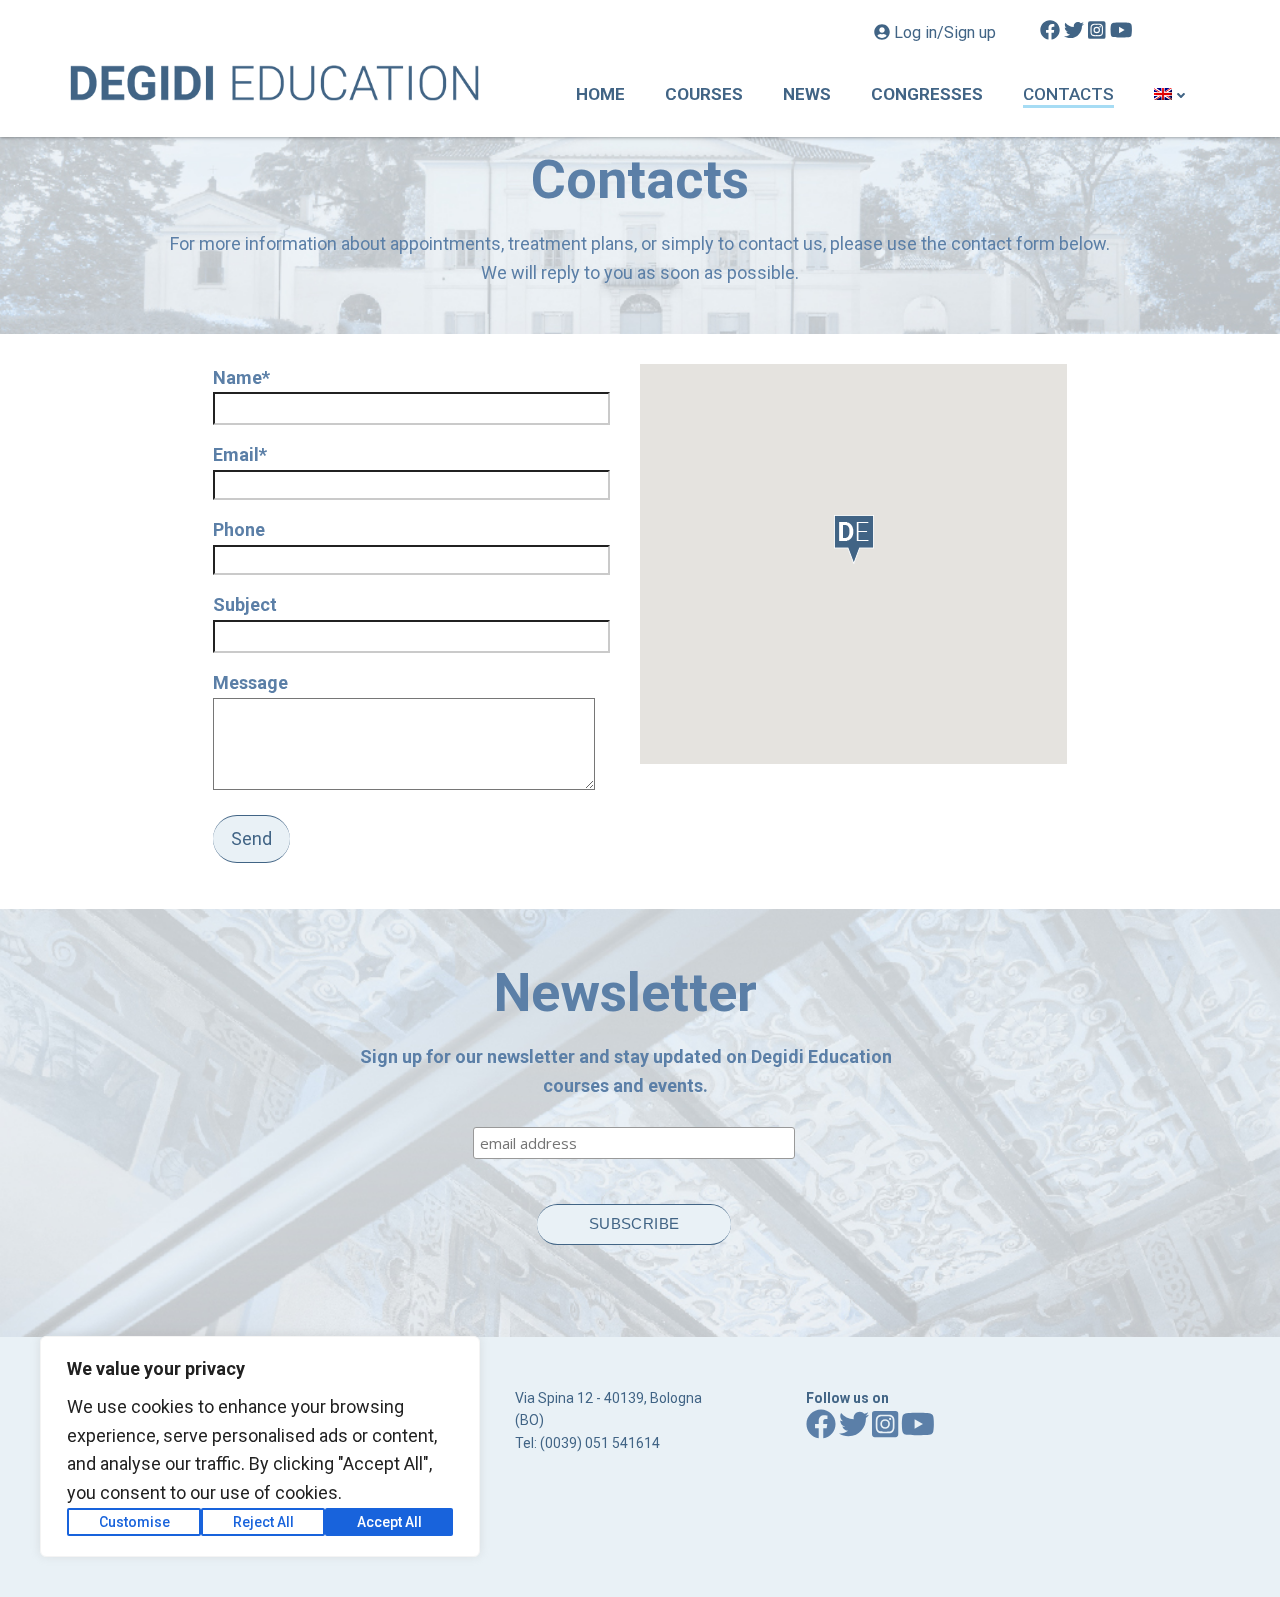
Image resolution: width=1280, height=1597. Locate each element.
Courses (704, 94)
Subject (245, 604)
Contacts (1068, 94)
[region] (260, 1446)
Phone (239, 529)
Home (600, 94)
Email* (240, 454)
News (807, 94)
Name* (241, 377)
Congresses (927, 94)
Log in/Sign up (945, 32)
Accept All (389, 1522)
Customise (134, 1522)
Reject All (263, 1522)
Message (250, 682)
